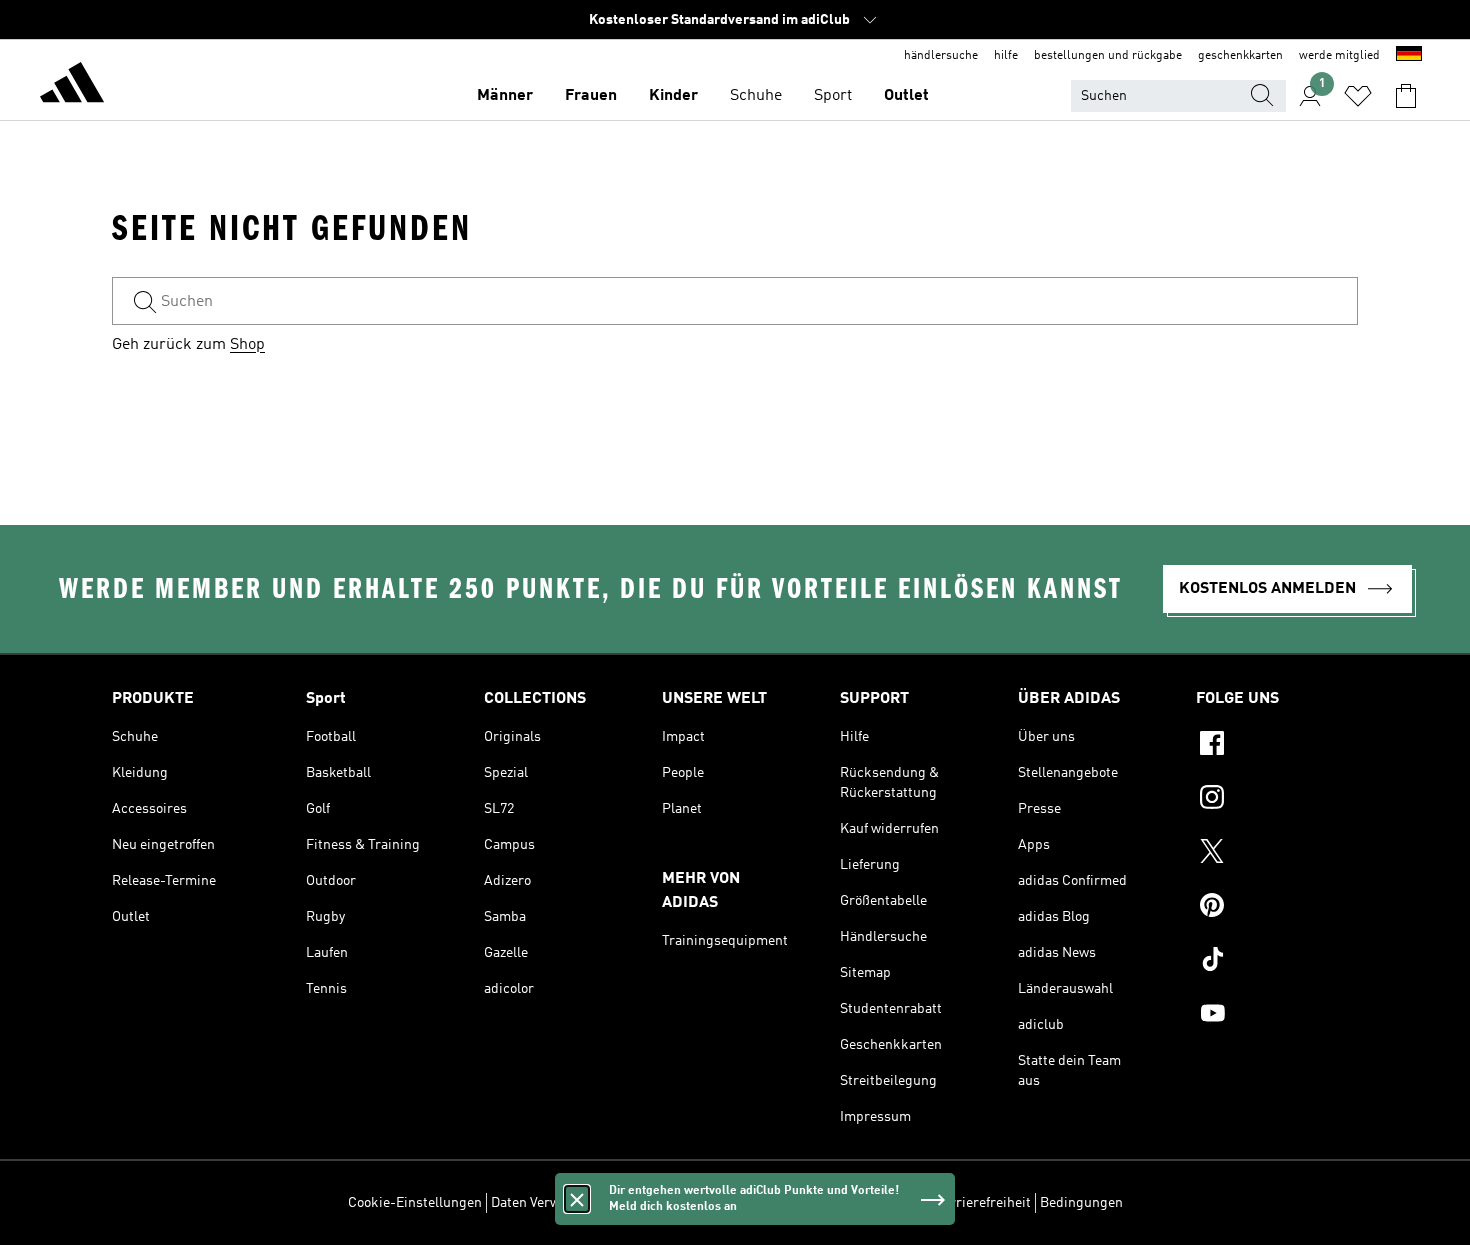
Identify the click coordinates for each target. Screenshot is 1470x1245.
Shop (247, 345)
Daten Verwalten (541, 1203)
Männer (505, 96)
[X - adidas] (1277, 854)
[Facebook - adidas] (1277, 746)
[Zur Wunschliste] (1358, 96)
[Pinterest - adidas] (1277, 908)
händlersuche (941, 56)
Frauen (591, 96)
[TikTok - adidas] (1277, 962)
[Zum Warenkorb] (1406, 96)
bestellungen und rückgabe (1108, 56)
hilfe (1006, 56)
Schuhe (756, 96)
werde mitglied (1339, 56)
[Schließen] (577, 1199)
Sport (833, 96)
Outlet (906, 96)
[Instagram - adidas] (1277, 800)
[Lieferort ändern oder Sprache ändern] (1409, 56)
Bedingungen (1081, 1203)
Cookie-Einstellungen (415, 1203)
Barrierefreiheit (982, 1203)
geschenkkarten (1240, 56)
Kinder (673, 96)
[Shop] (72, 86)
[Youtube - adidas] (1277, 1016)
